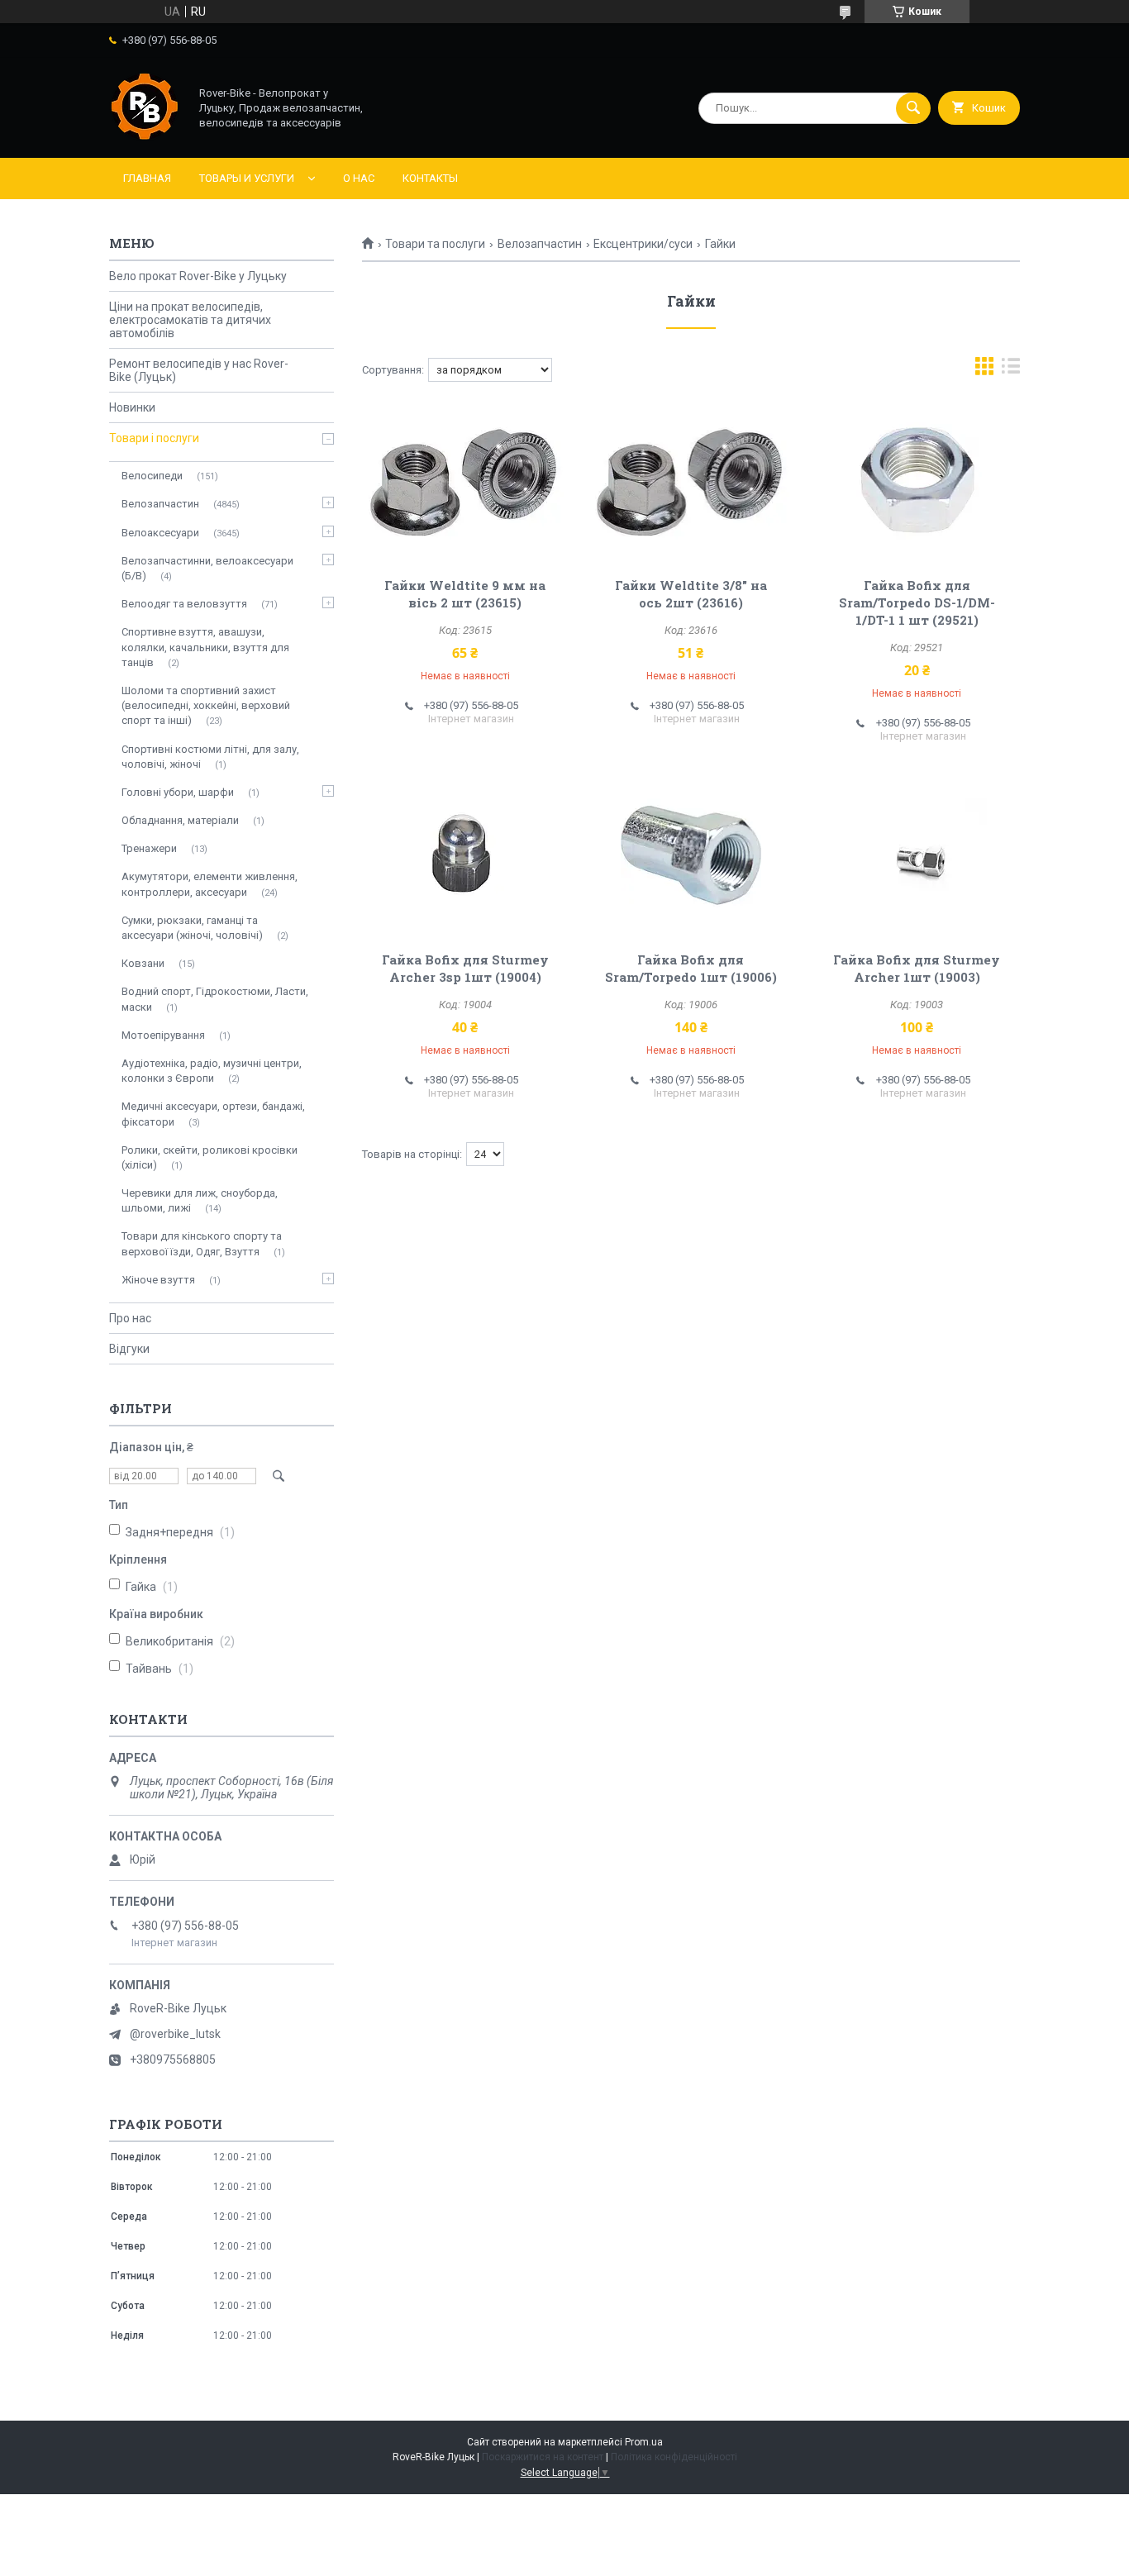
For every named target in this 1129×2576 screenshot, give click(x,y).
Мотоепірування (163, 1035)
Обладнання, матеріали (180, 820)
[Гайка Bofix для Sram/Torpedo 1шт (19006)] (691, 855)
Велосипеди (152, 476)
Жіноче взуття (158, 1280)
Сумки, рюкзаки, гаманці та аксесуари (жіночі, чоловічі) (192, 928)
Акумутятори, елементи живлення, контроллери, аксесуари (210, 884)
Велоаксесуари (160, 533)
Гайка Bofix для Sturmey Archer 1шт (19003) (917, 968)
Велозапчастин (540, 244)
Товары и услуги (247, 178)
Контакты (430, 178)
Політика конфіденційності (674, 2457)
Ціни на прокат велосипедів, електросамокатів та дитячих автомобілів (190, 320)
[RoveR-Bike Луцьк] (145, 137)
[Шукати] (913, 108)
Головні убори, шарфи (178, 792)
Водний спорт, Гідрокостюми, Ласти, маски (215, 999)
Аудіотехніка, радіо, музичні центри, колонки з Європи (212, 1071)
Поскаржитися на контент (543, 2457)
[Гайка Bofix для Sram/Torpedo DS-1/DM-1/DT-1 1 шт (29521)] (917, 481)
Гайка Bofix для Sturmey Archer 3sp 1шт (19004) (465, 968)
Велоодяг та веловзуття (184, 604)
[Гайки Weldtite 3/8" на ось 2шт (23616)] (691, 481)
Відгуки (129, 1349)
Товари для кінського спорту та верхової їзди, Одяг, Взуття (202, 1243)
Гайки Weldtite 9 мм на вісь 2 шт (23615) (465, 594)
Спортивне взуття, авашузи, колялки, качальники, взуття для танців (205, 647)
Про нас (130, 1318)
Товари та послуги (435, 244)
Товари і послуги (154, 438)
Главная (147, 178)
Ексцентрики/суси (643, 244)
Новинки (132, 407)
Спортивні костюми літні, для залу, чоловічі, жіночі (210, 757)
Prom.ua (644, 2442)
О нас (359, 178)
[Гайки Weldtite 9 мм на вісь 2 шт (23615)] (465, 481)
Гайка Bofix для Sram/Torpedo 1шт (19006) (691, 968)
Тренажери (149, 848)
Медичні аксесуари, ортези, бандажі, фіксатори (213, 1114)
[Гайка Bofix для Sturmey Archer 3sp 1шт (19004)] (465, 855)
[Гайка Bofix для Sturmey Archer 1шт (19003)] (917, 855)
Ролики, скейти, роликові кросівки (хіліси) (210, 1157)
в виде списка (1011, 370)
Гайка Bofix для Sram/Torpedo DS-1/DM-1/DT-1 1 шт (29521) (917, 602)
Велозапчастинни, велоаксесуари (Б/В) (207, 568)
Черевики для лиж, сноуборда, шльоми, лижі (200, 1200)
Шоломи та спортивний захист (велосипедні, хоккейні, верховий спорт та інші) (206, 705)
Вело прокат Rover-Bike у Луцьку (198, 276)
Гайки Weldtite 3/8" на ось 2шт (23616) (691, 594)
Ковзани (143, 963)
